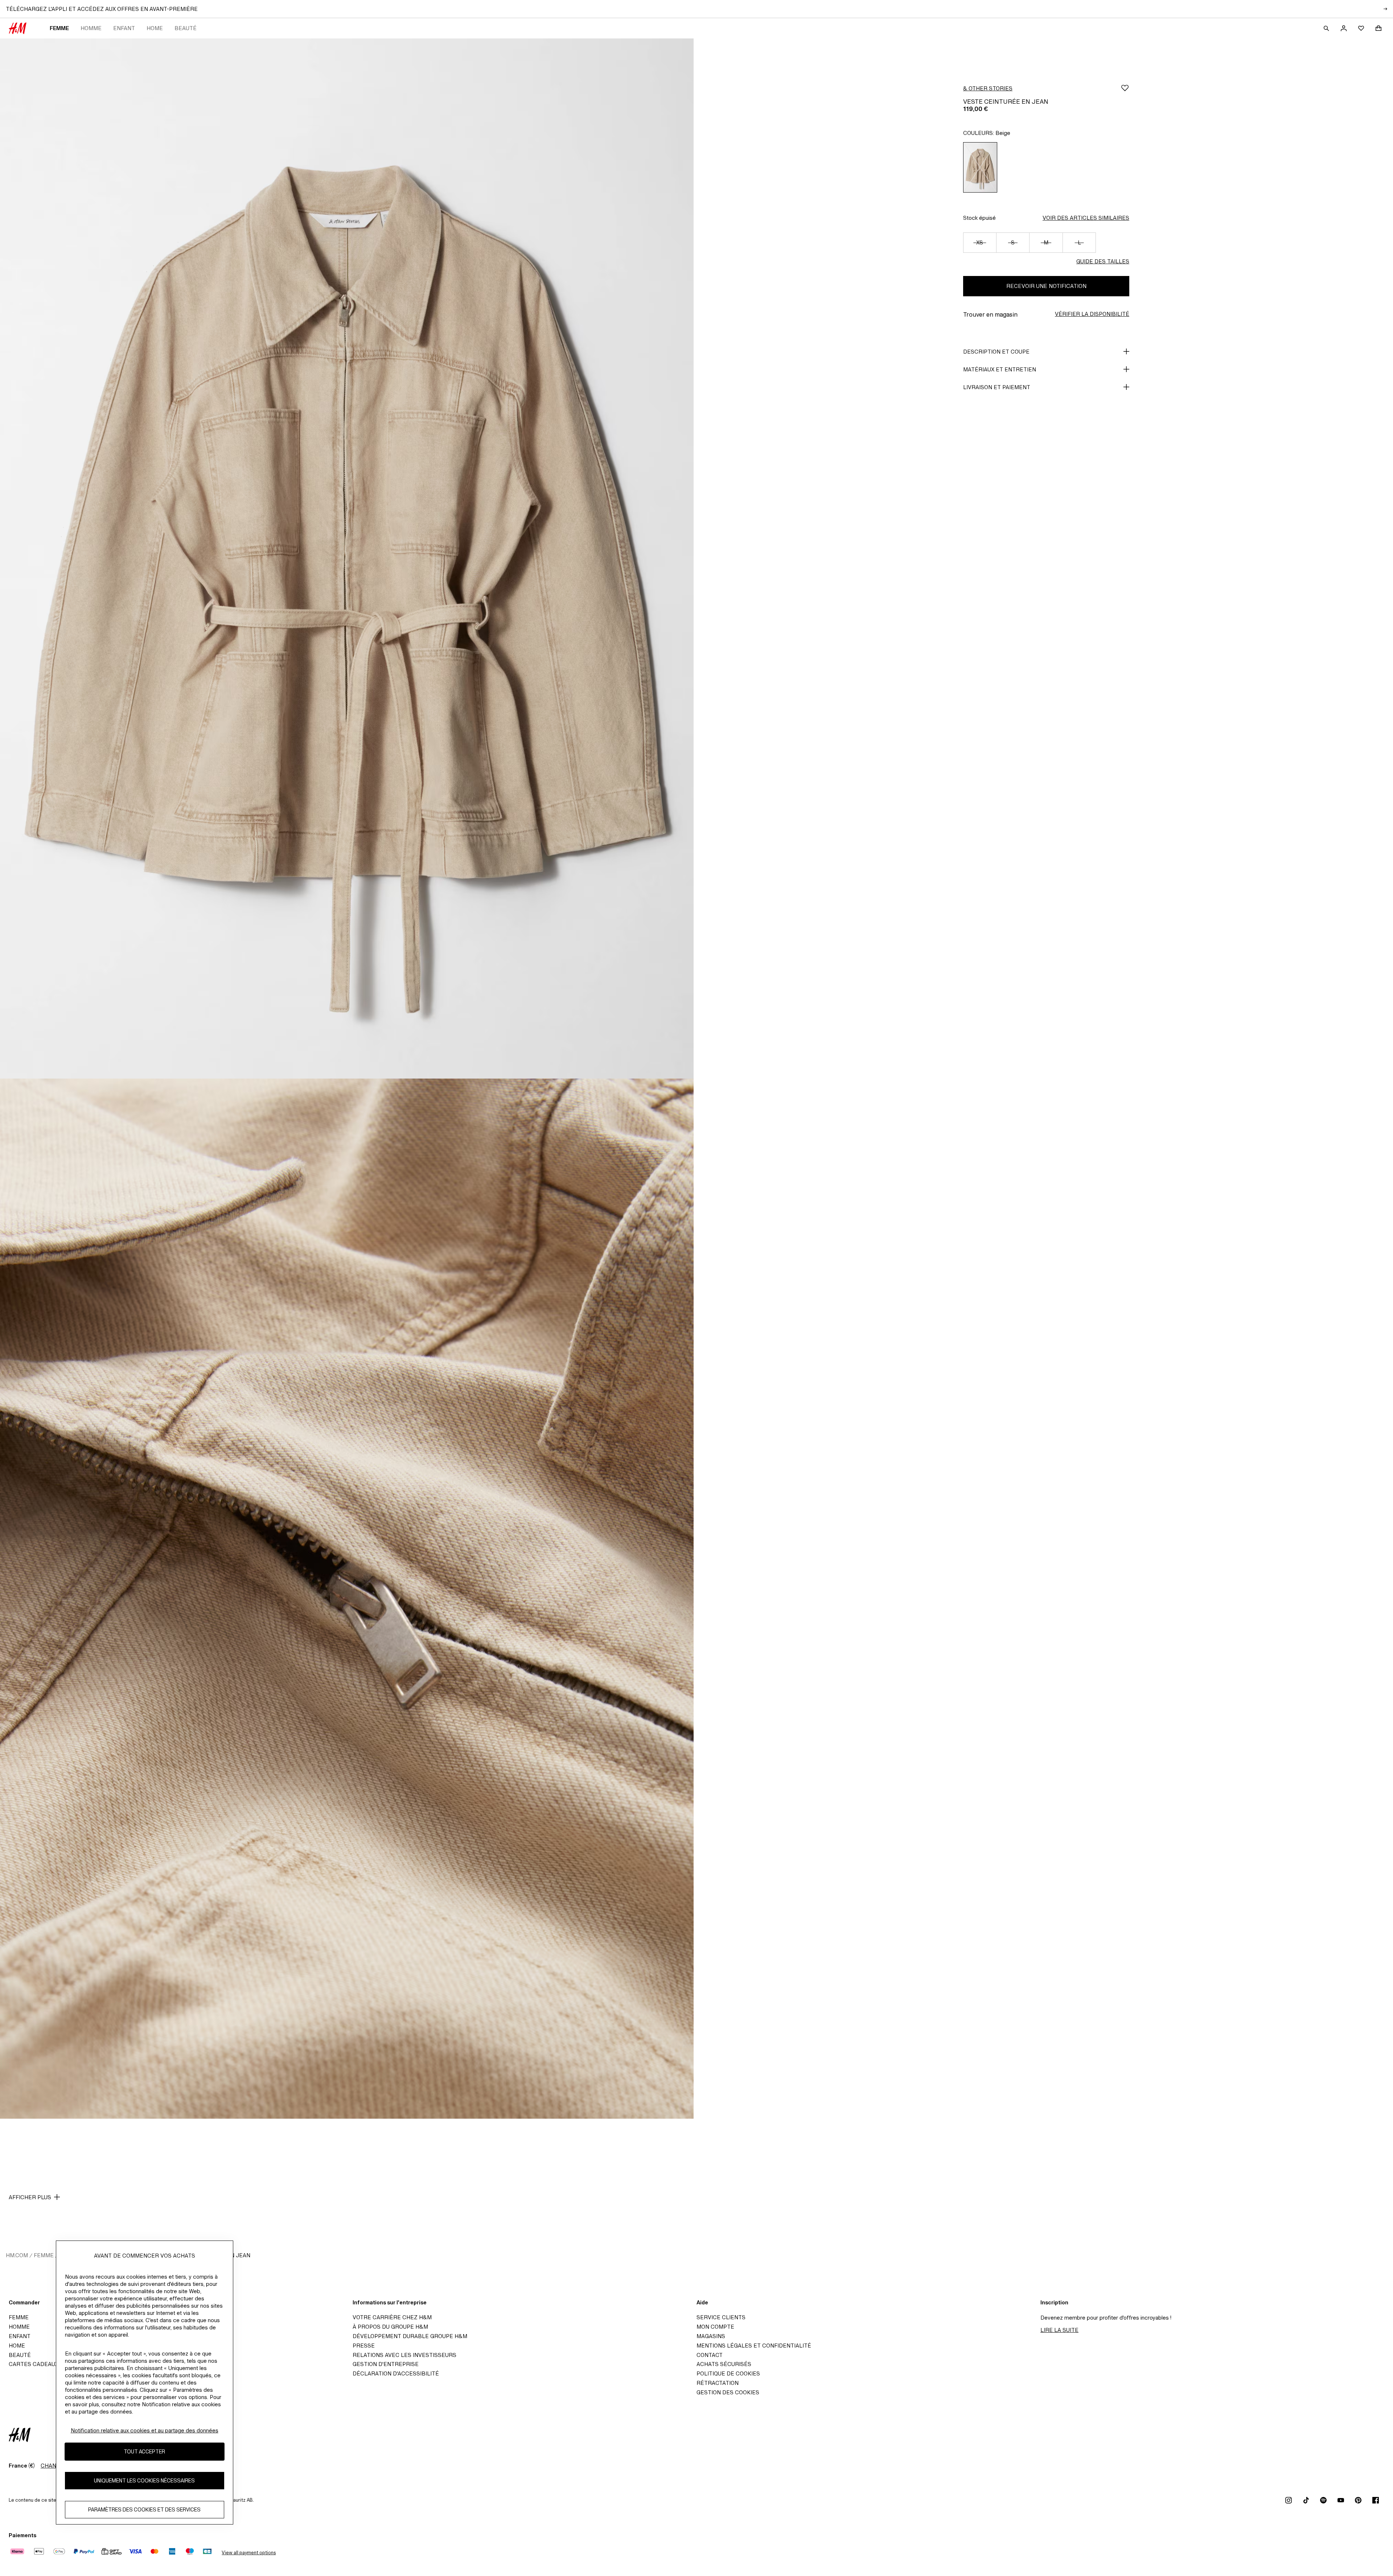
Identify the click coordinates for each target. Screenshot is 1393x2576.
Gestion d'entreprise (386, 2364)
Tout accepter (144, 2451)
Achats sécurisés (724, 2364)
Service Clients (721, 2317)
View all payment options (249, 2553)
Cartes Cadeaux (34, 2364)
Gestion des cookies (728, 2392)
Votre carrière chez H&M (392, 2317)
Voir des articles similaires (1086, 218)
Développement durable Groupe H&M (410, 2336)
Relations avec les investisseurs (404, 2355)
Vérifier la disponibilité (1092, 314)
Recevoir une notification (1046, 286)
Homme (91, 28)
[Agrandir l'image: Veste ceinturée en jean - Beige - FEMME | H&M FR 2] (347, 1599)
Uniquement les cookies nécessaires (144, 2480)
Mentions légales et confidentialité (754, 2346)
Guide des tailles (1103, 261)
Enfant (124, 28)
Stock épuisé (979, 218)
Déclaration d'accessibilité (396, 2373)
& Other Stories (988, 88)
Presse (364, 2346)
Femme (59, 28)
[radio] (980, 167)
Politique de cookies (728, 2373)
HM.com (17, 2255)
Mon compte (715, 2327)
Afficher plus (30, 2197)
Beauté (186, 28)
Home (155, 28)
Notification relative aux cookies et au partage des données (145, 2430)
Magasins (711, 2336)
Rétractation (718, 2383)
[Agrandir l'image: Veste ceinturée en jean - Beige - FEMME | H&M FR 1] (347, 559)
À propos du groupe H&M (390, 2327)
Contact (710, 2355)
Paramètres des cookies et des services (144, 2509)
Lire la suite (1059, 2330)
